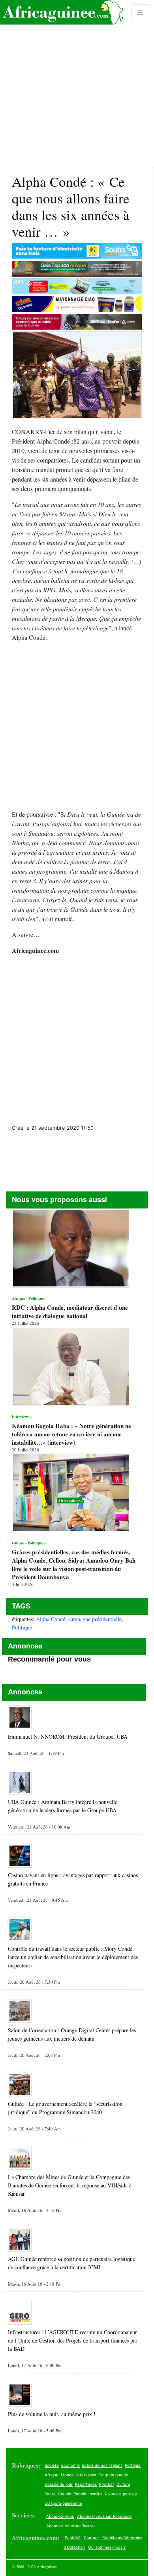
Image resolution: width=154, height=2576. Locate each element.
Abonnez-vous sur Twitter (71, 2526)
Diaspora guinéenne (63, 2503)
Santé (50, 2494)
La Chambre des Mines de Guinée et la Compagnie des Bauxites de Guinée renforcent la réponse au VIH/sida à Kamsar (70, 2185)
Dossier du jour (59, 2484)
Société (52, 2465)
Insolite (95, 2494)
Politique (22, 1627)
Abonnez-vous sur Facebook (104, 2516)
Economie (70, 2465)
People (80, 2494)
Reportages (86, 2484)
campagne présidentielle (95, 1619)
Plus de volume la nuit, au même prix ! (52, 2414)
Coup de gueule (113, 2475)
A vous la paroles (120, 2494)
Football (107, 2484)
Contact (91, 2538)
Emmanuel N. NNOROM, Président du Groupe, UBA (68, 1737)
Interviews (86, 2475)
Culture (123, 2484)
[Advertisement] (77, 83)
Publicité (73, 2538)
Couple (65, 2494)
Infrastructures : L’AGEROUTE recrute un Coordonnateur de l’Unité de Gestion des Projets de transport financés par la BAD (73, 2340)
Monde (67, 2475)
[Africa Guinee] (62, 12)
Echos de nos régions (102, 2465)
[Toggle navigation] (141, 12)
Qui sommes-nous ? (107, 2547)
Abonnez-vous (60, 2516)
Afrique (52, 2475)
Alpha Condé (51, 1619)
